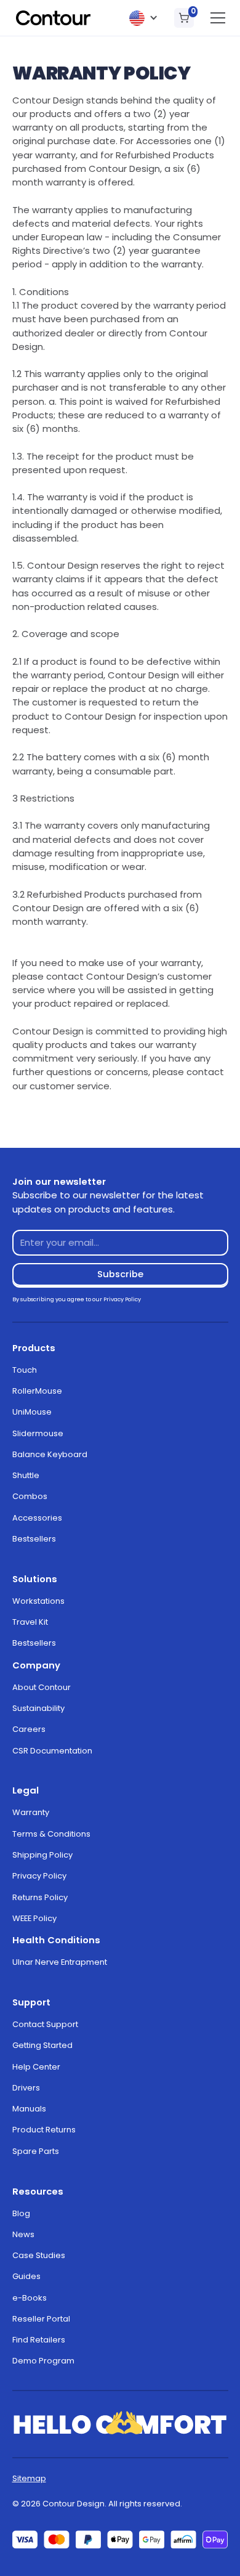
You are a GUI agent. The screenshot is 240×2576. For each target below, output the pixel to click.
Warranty (31, 1812)
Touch (25, 1370)
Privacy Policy (39, 1876)
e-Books (30, 2298)
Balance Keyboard (50, 1454)
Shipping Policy (42, 1855)
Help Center (36, 2067)
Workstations (38, 1601)
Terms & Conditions (51, 1834)
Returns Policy (40, 1897)
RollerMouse (37, 1391)
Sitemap (29, 2478)
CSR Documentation (52, 1751)
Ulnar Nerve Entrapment (60, 1962)
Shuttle (26, 1475)
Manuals (29, 2109)
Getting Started (42, 2045)
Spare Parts (36, 2151)
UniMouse (32, 1412)
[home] (54, 18)
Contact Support (45, 2024)
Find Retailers (39, 2340)
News (23, 2234)
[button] (144, 18)
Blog (21, 2213)
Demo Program (43, 2361)
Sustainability (38, 1708)
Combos (30, 1496)
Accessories (37, 1518)
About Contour (42, 1687)
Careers (29, 1729)
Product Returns (44, 2130)
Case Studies (39, 2255)
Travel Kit (30, 1622)
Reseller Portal (41, 2319)
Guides (26, 2276)
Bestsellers (34, 1539)
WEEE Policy (34, 1918)
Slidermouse (38, 1433)
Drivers (26, 2088)
